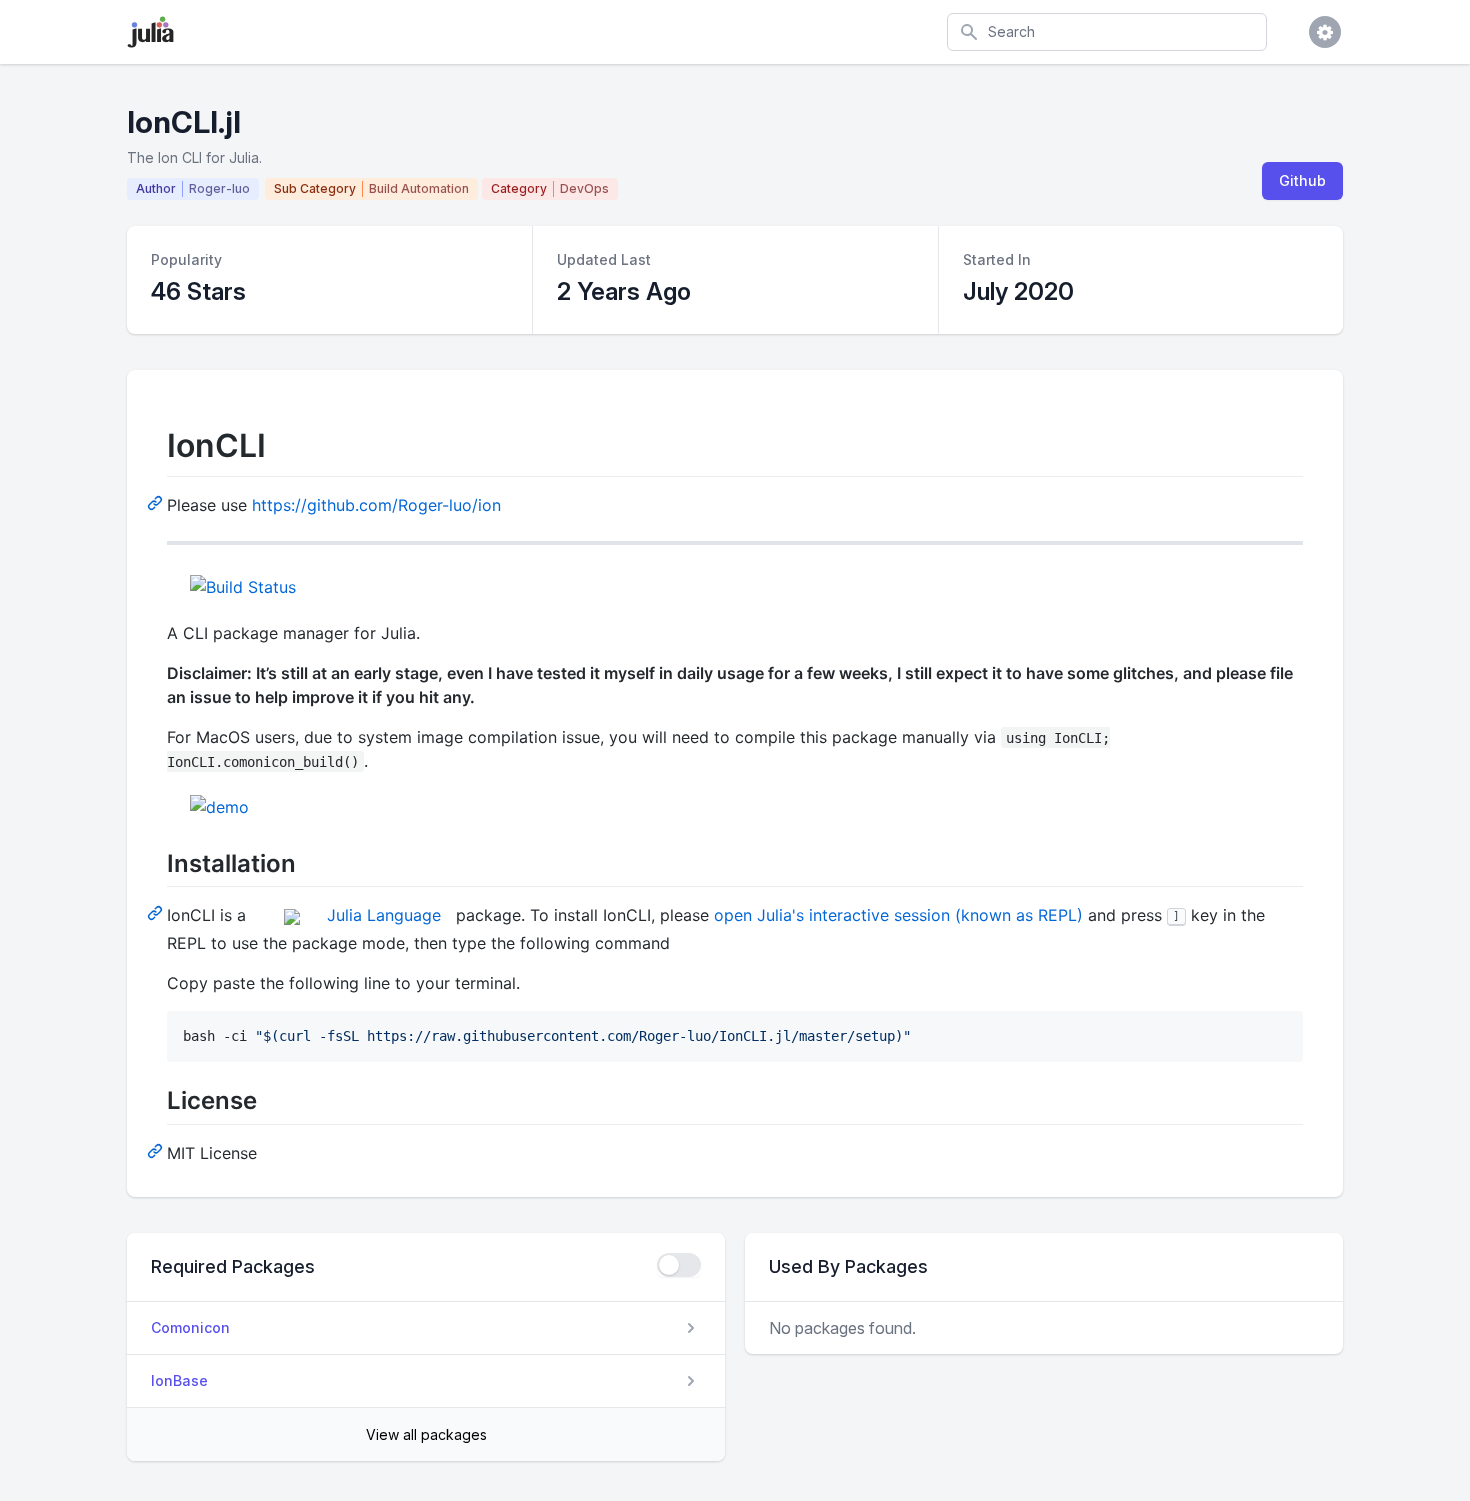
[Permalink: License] (157, 1150)
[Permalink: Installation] (157, 912)
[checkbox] (679, 1265)
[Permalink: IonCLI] (157, 502)
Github (1302, 180)
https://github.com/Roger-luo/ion (376, 505)
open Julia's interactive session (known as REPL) (898, 915)
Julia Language (384, 915)
